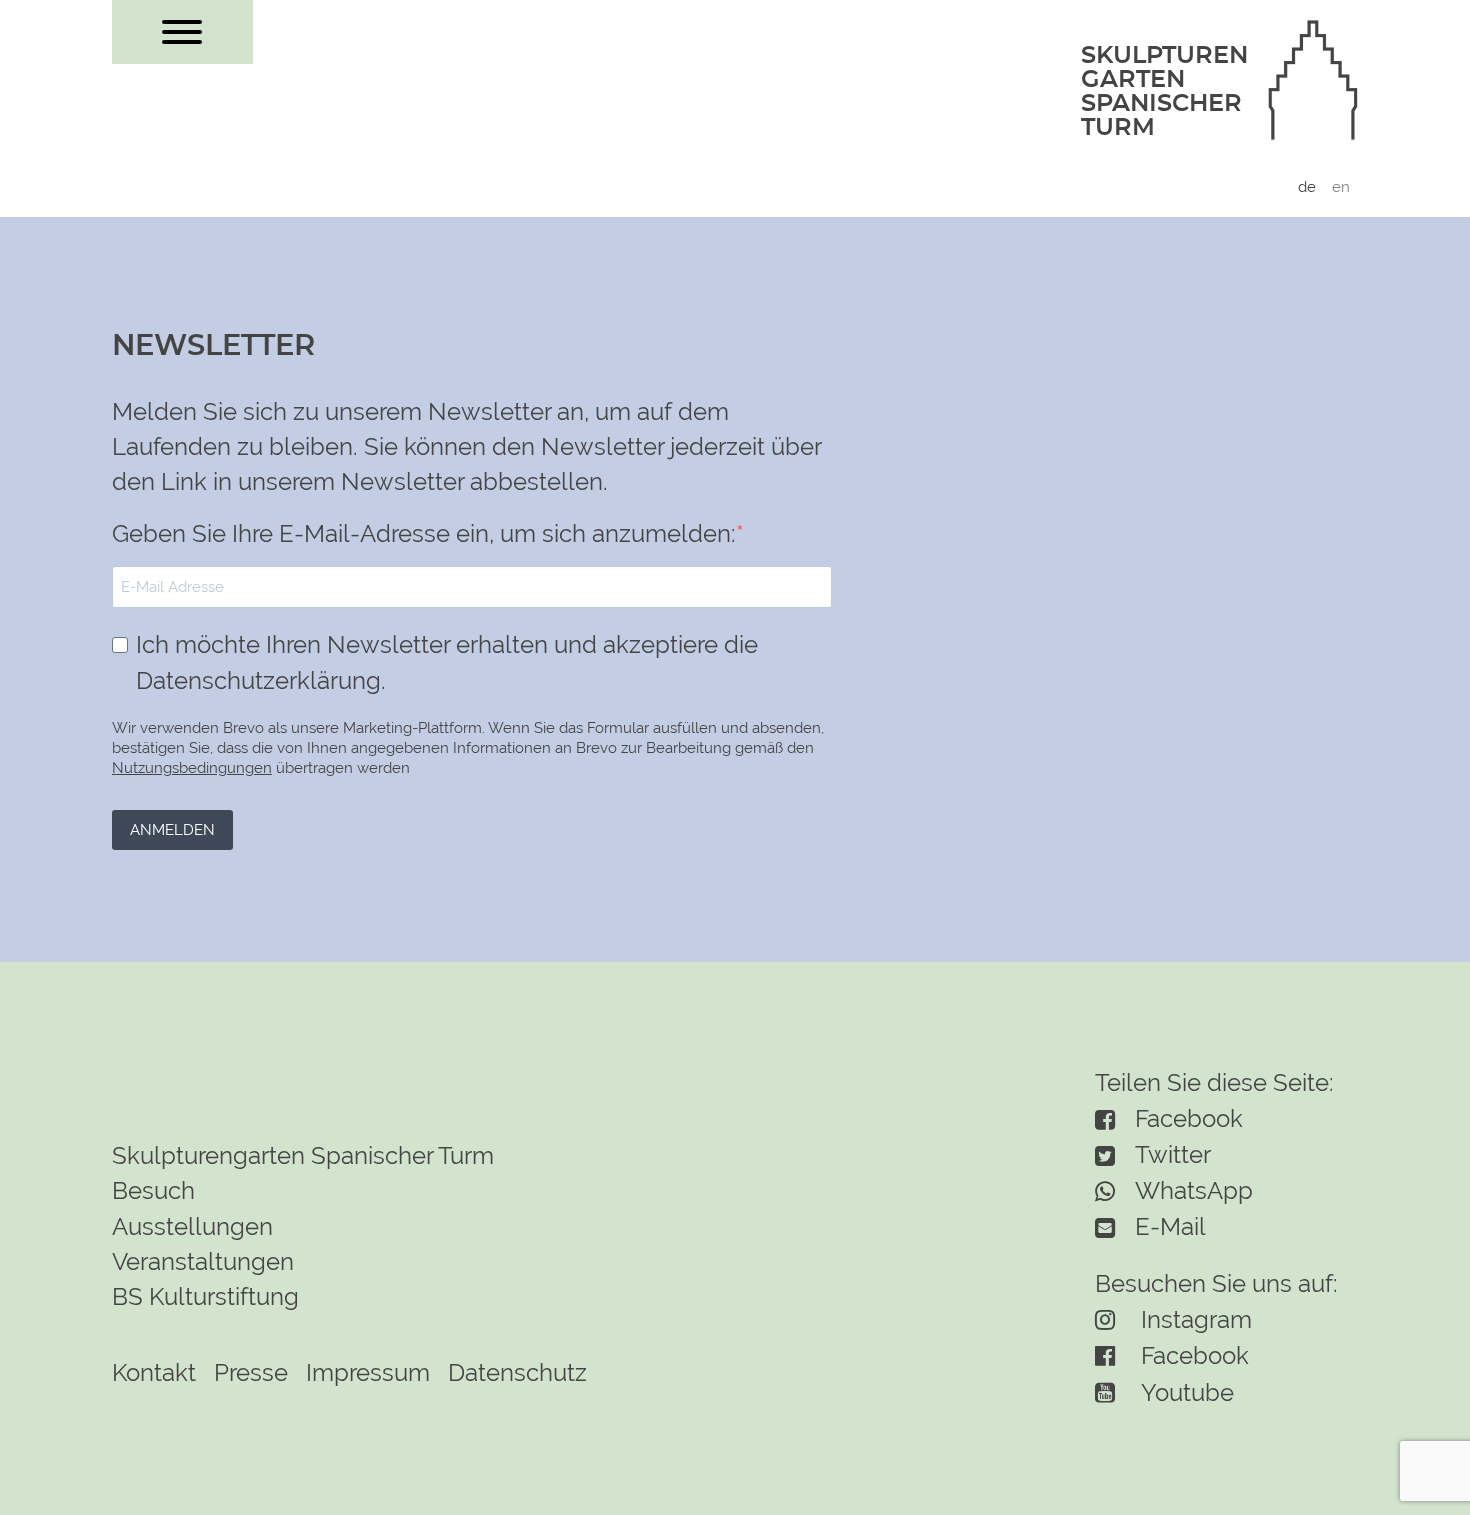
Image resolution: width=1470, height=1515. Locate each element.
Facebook (1192, 1356)
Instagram (1193, 1320)
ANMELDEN (172, 830)
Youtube (1184, 1393)
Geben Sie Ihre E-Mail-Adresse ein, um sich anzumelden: (424, 534)
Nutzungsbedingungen (192, 768)
